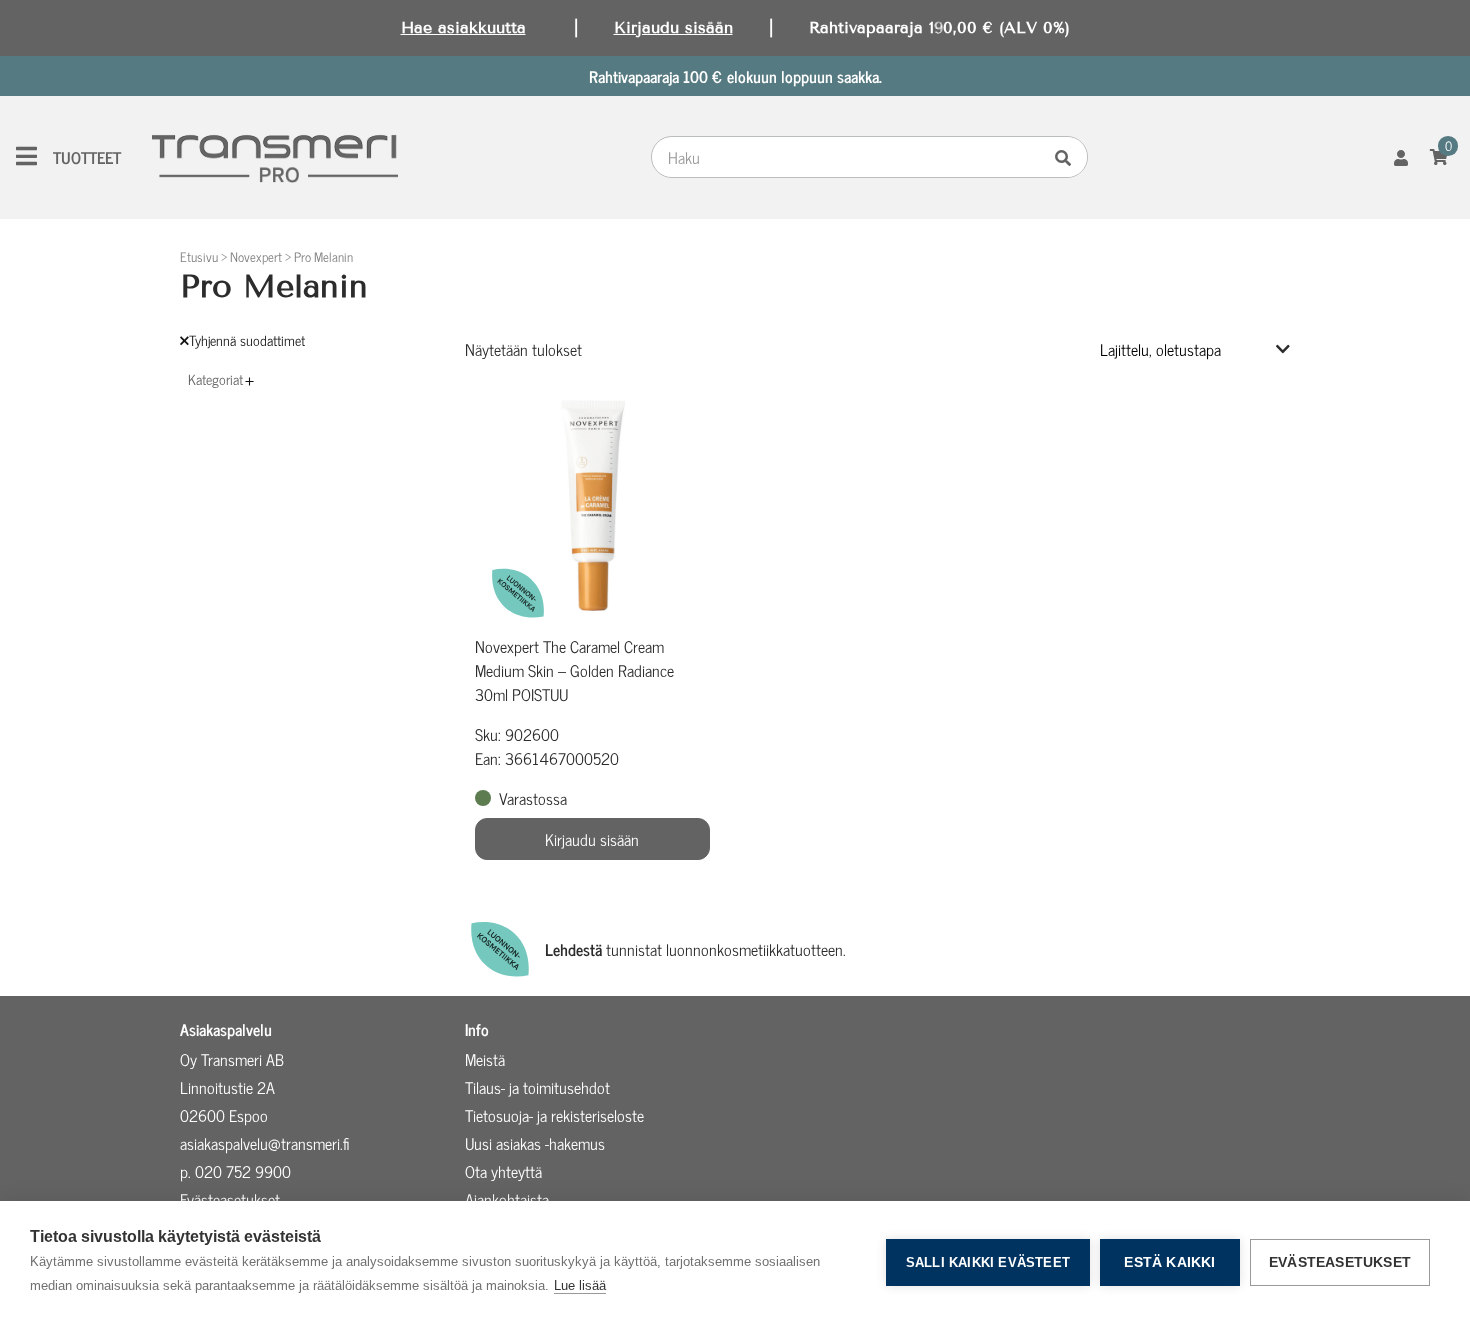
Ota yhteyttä (503, 1171)
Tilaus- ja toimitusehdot (537, 1087)
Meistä (485, 1059)
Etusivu (199, 256)
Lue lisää (580, 1285)
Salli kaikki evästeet (988, 1262)
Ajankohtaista (507, 1199)
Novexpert (256, 256)
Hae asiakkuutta (463, 27)
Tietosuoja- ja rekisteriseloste (554, 1115)
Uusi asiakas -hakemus (535, 1143)
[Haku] (1068, 157)
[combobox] (850, 157)
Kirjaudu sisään (673, 27)
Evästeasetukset (1340, 1262)
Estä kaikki (1169, 1262)
